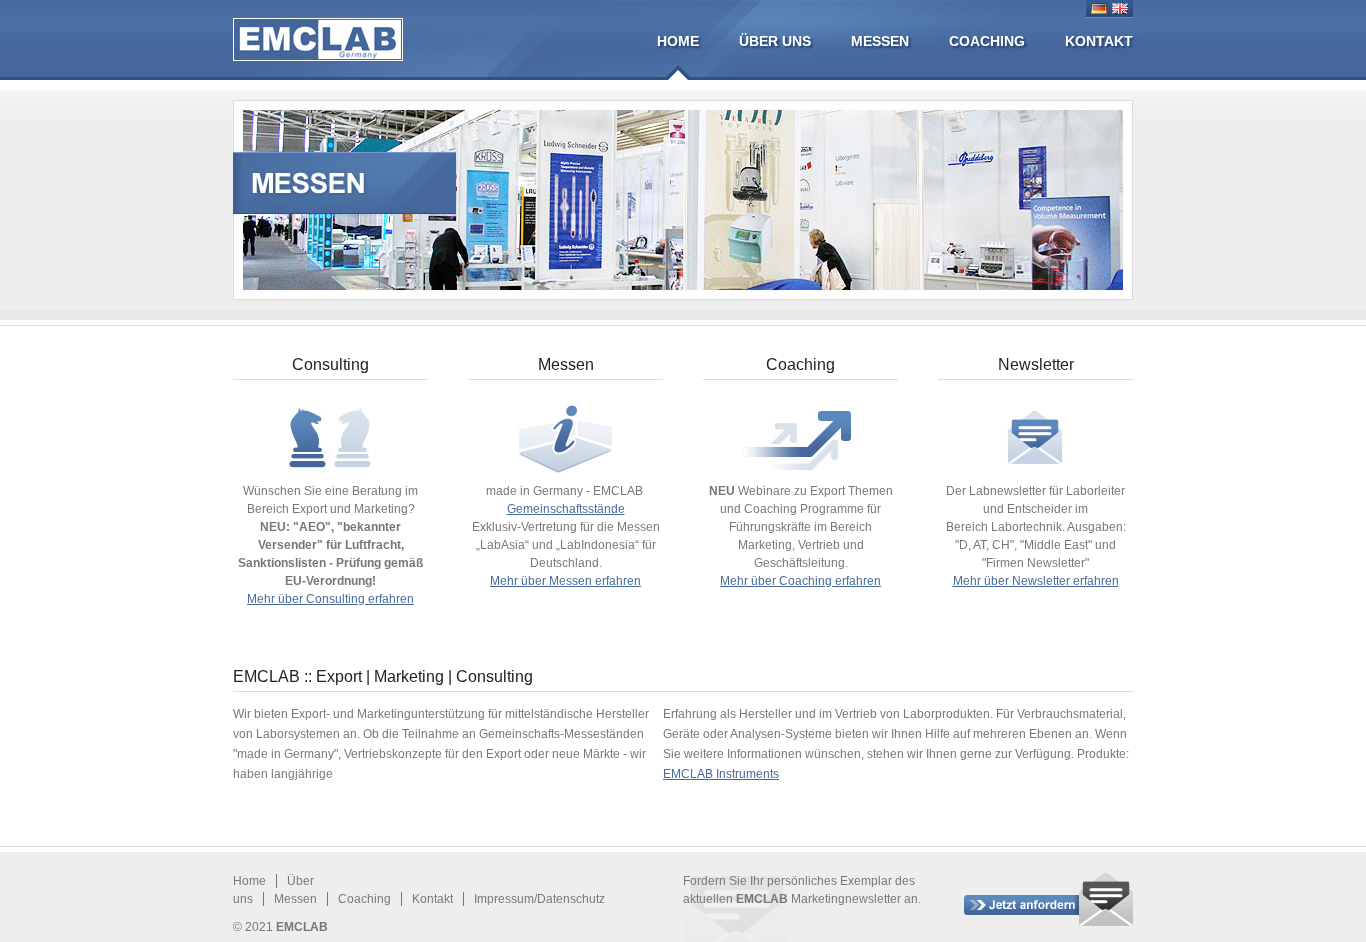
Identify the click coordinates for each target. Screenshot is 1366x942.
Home (678, 41)
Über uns (775, 41)
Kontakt (1099, 41)
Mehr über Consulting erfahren (330, 599)
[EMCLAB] (318, 39)
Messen (880, 41)
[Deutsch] (1099, 8)
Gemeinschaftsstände (566, 509)
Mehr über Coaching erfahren (800, 581)
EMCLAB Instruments (721, 774)
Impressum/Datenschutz (539, 899)
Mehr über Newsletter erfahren (1036, 581)
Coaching (987, 41)
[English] (1120, 8)
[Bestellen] (1048, 899)
